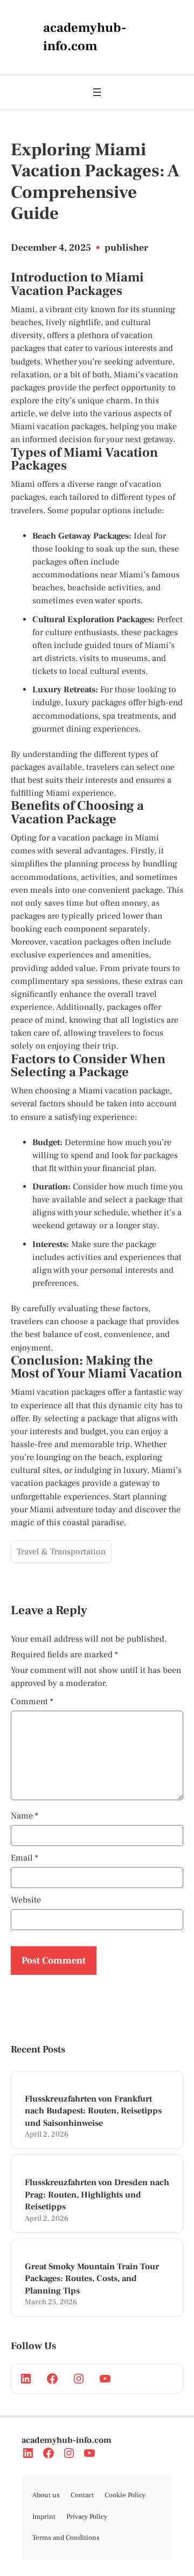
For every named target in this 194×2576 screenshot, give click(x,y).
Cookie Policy (125, 2495)
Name (25, 1816)
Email (25, 1858)
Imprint (44, 2517)
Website (26, 1900)
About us (46, 2495)
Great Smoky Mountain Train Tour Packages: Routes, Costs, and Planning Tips (92, 2279)
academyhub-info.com (67, 2440)
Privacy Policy (87, 2517)
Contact (82, 2495)
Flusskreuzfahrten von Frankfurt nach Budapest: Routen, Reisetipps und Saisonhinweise (93, 2111)
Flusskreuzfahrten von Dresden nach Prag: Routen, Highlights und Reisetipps (97, 2195)
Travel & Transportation (61, 1552)
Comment (32, 1702)
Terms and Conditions (66, 2538)
